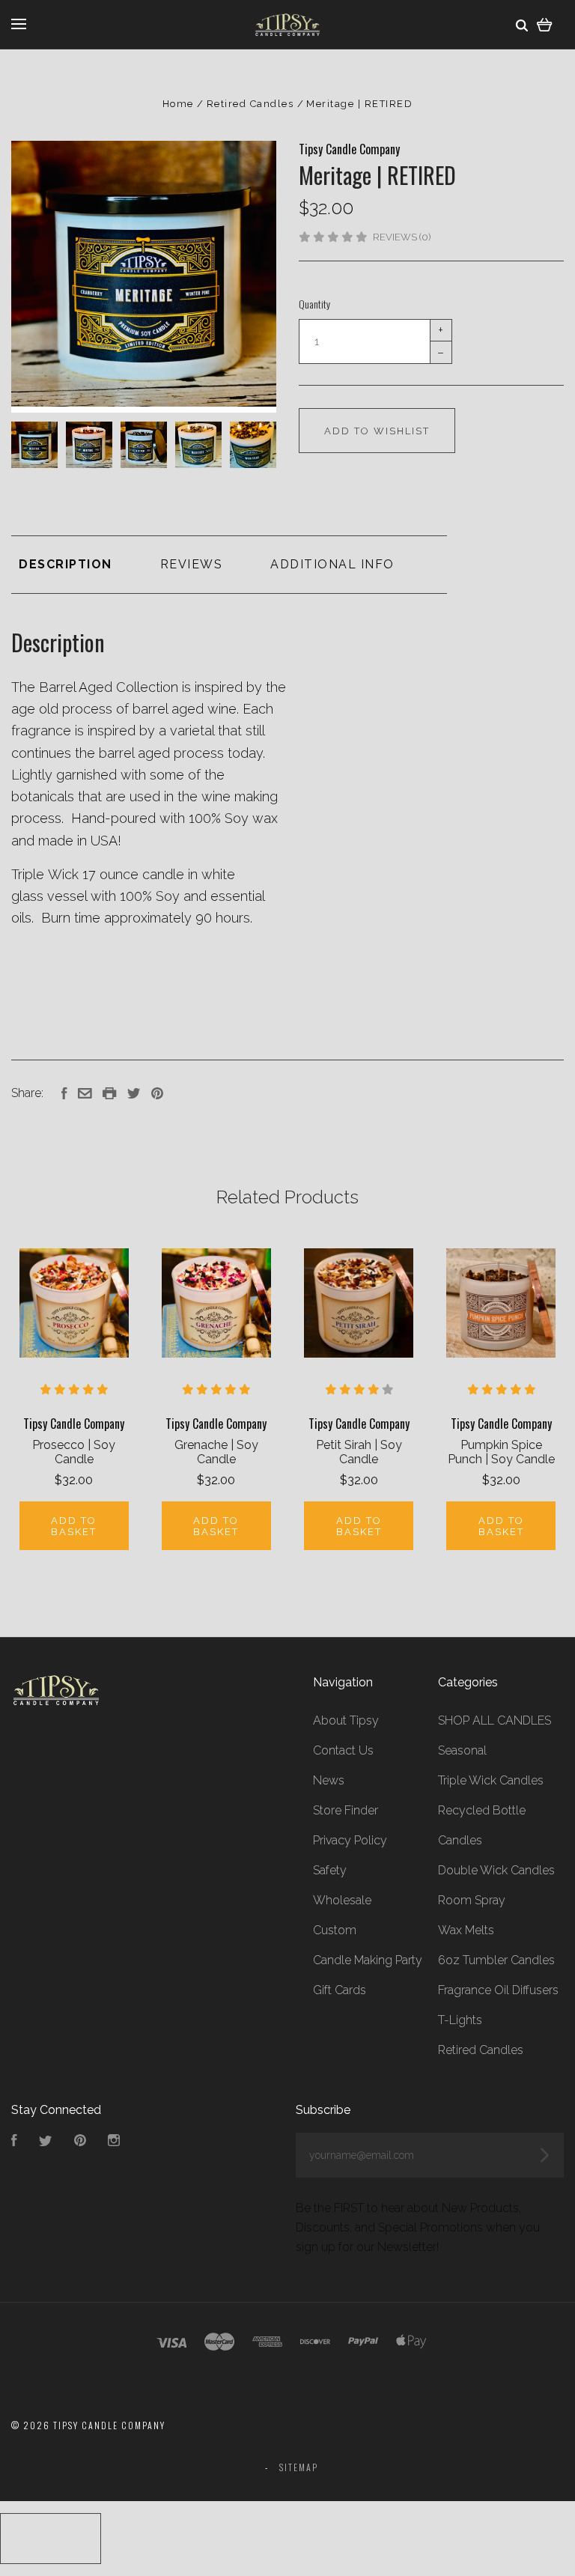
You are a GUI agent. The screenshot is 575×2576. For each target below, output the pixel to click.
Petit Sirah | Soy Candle (359, 1452)
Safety (330, 1870)
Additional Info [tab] (332, 564)
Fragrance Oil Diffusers (498, 1990)
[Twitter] (46, 2142)
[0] (545, 24)
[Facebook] (14, 2142)
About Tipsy (346, 1720)
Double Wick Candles (496, 1870)
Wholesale (342, 1900)
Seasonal (462, 1750)
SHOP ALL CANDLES (495, 1720)
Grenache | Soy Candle (216, 1452)
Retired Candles (481, 2050)
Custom (335, 1930)
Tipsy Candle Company (349, 149)
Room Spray (472, 1900)
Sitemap (299, 2467)
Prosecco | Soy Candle (74, 1452)
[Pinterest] (80, 2142)
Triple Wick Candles (491, 1780)
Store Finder (346, 1810)
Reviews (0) (402, 237)
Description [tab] (66, 564)
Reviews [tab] (192, 564)
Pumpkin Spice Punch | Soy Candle (501, 1452)
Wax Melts (466, 1930)
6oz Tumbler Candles (496, 1960)
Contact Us (343, 1750)
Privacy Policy (350, 1840)
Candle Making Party (368, 1960)
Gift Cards (340, 1990)
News (329, 1780)
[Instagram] (114, 2142)
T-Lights (460, 2020)
